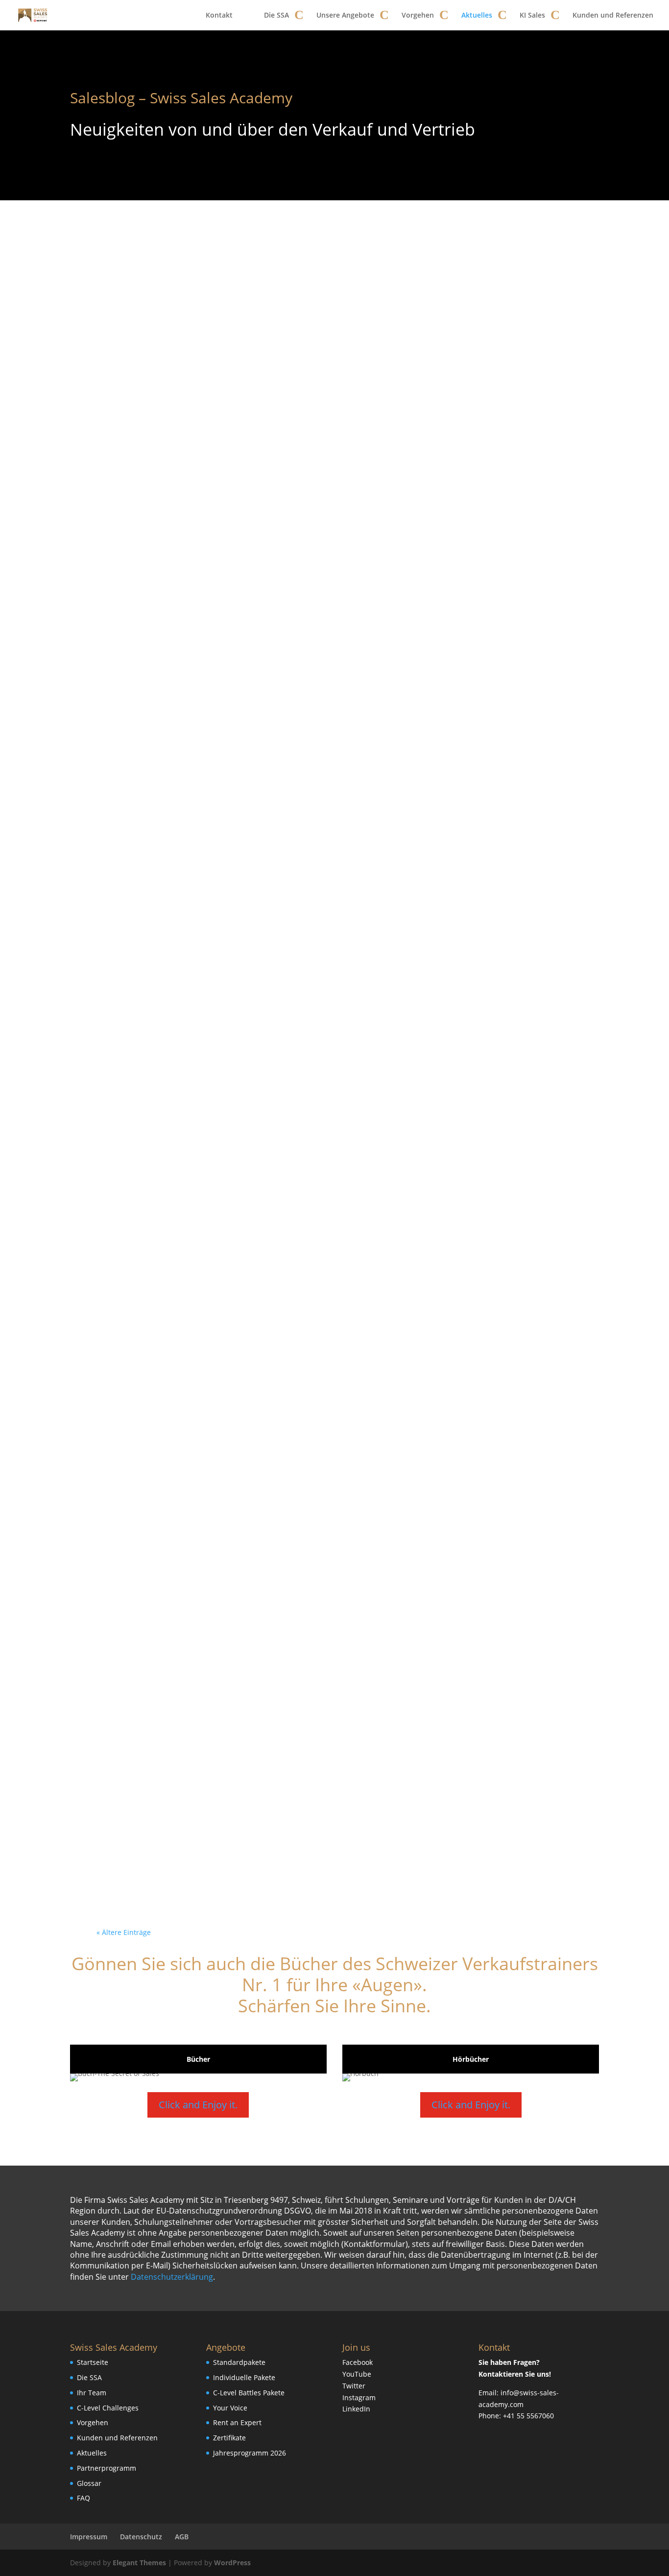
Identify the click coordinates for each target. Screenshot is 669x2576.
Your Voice (230, 2408)
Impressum (89, 2537)
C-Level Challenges (108, 2408)
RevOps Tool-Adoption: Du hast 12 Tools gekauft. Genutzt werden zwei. (329, 1267)
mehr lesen (131, 621)
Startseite (93, 2362)
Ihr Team (92, 2393)
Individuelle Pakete (244, 2377)
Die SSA (276, 15)
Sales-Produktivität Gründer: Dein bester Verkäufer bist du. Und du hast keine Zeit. (334, 1827)
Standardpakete (239, 2362)
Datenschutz (141, 2537)
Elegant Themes (139, 2563)
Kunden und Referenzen (613, 15)
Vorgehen (418, 15)
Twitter (354, 2386)
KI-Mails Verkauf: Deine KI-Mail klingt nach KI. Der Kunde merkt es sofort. (330, 1687)
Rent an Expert (237, 2422)
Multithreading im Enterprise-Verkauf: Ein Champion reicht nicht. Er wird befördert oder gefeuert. (327, 1547)
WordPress (232, 2563)
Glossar (89, 2483)
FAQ (84, 2498)
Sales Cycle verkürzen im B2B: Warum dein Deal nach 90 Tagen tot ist (332, 567)
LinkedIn (356, 2409)
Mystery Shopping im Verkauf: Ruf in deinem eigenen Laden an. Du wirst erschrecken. (334, 707)
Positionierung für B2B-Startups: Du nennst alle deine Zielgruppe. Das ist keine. (328, 1407)
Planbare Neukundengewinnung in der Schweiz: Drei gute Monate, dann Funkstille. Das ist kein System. (332, 987)
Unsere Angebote (345, 15)
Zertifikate (229, 2438)
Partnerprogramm (107, 2468)
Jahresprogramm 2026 (250, 2453)
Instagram (359, 2397)
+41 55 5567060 (528, 2416)
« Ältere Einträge (124, 1932)
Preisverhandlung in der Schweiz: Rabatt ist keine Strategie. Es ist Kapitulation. (328, 1127)
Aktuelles (477, 15)
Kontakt (219, 15)
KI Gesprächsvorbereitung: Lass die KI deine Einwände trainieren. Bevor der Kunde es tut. (328, 847)
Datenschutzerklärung (172, 2277)
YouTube (357, 2374)
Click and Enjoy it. (198, 2105)
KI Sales (532, 15)
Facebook (358, 2362)
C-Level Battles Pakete (249, 2393)
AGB (182, 2537)
